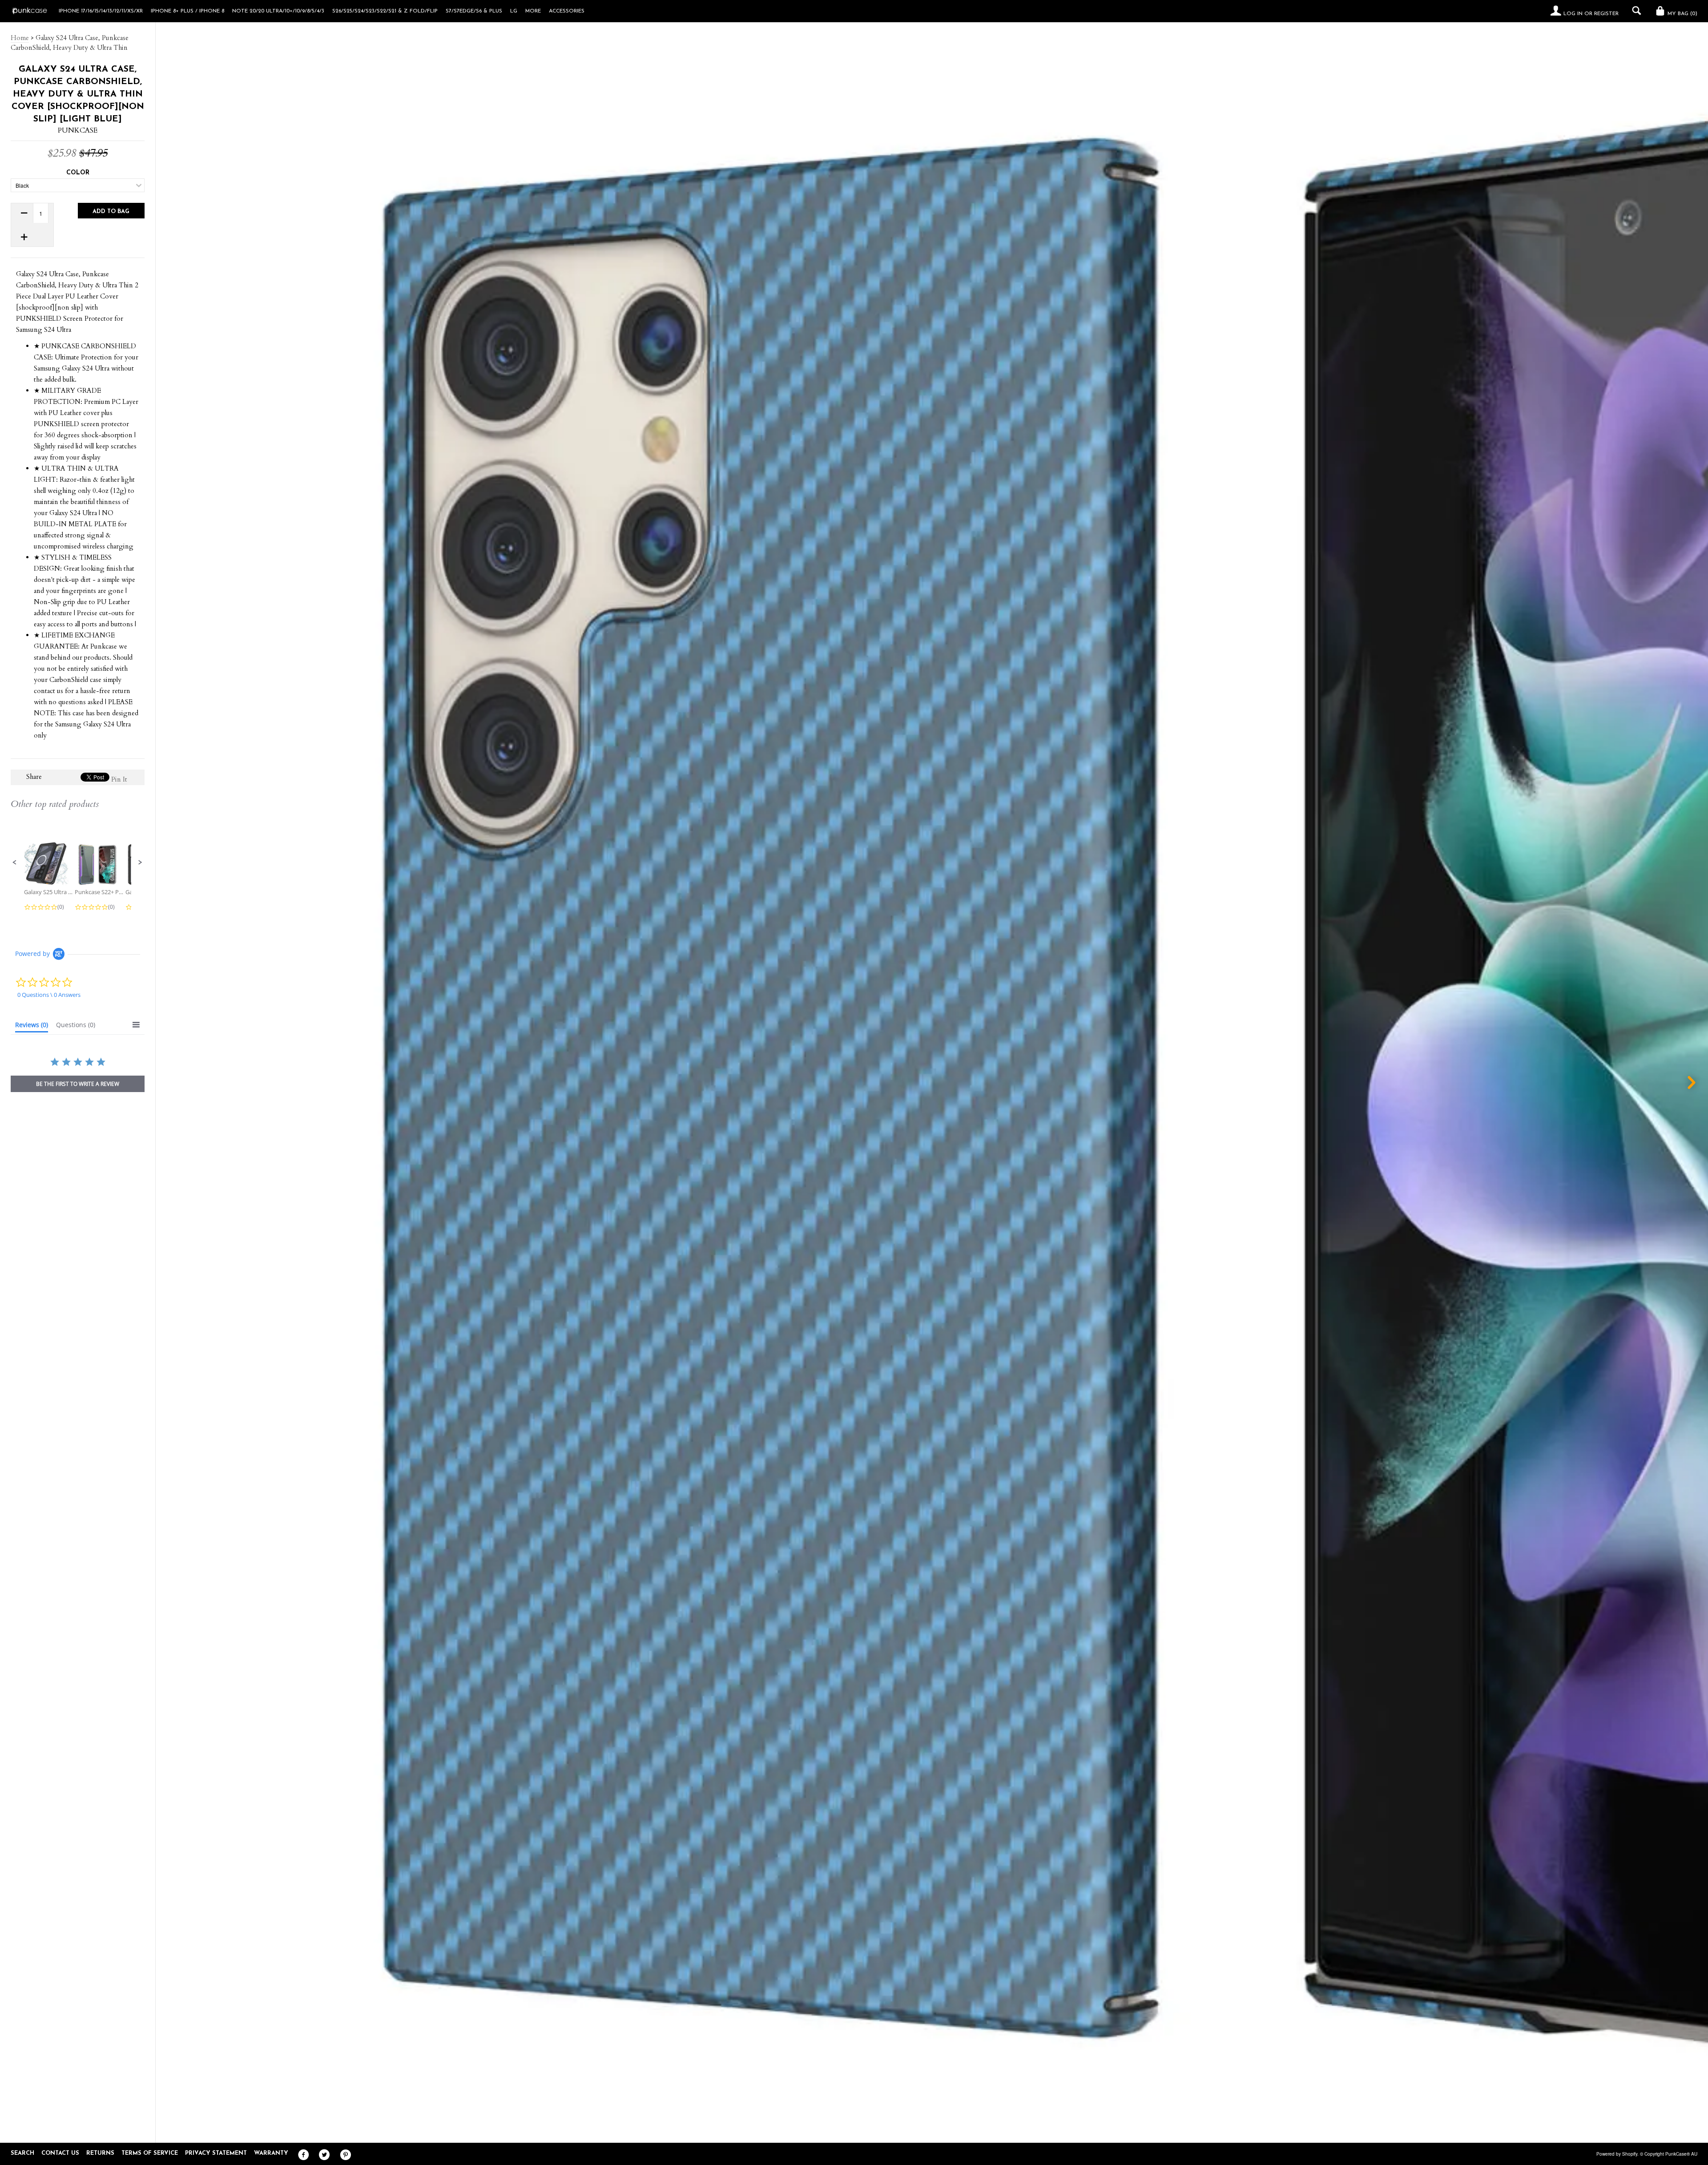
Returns (100, 2153)
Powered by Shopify (1617, 2154)
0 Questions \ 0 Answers (49, 995)
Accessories (567, 11)
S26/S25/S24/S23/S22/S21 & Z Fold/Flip (385, 11)
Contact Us (60, 2153)
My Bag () (1682, 14)
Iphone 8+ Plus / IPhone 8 (187, 11)
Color (78, 173)
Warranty (271, 2153)
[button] (15, 863)
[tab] (32, 1027)
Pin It (119, 779)
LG (514, 11)
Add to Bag (111, 212)
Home (20, 38)
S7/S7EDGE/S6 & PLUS (474, 11)
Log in (1573, 14)
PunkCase (78, 130)
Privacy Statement (216, 2153)
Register (1606, 14)
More (533, 11)
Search (22, 2153)
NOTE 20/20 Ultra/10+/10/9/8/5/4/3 (278, 11)
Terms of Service (150, 2153)
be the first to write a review (78, 1084)
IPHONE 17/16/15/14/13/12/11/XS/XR (101, 11)
